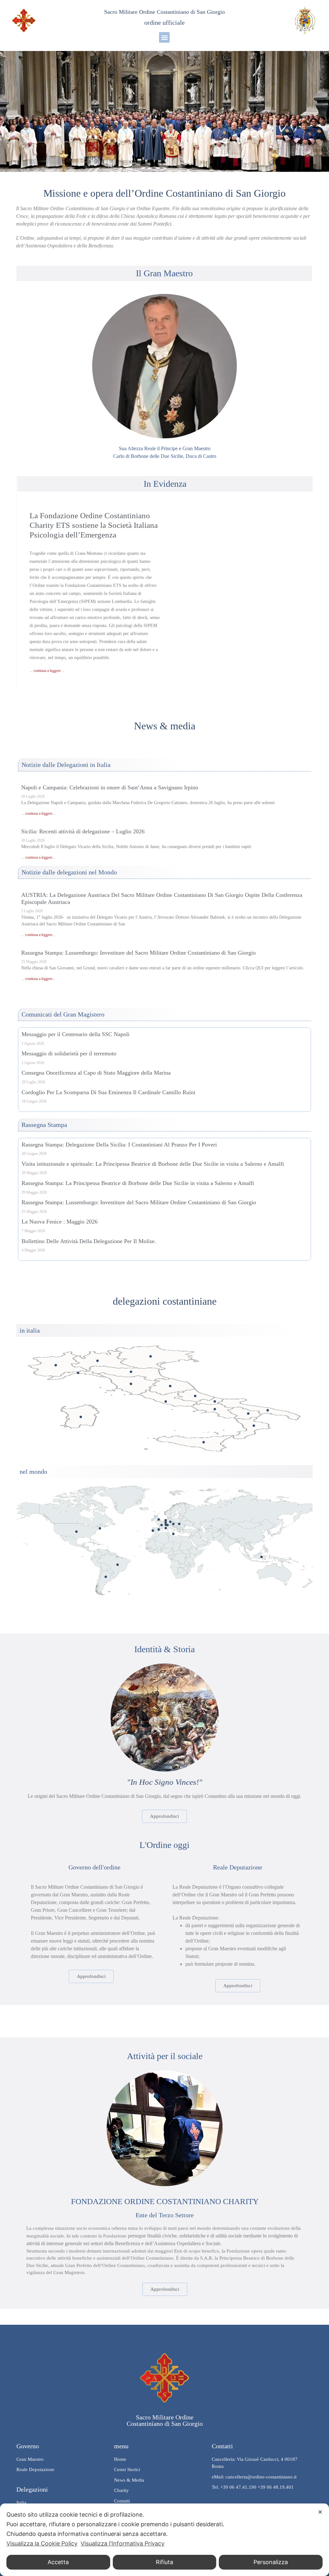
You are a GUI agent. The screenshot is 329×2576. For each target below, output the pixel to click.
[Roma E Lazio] (166, 1401)
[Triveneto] (151, 1357)
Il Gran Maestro (164, 273)
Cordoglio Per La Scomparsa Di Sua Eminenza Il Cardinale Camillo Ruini (108, 1092)
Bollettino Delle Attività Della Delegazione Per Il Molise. (89, 1241)
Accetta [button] (58, 2562)
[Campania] (215, 1409)
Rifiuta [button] (164, 2562)
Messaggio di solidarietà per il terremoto (69, 1053)
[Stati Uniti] (76, 1532)
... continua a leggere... (38, 813)
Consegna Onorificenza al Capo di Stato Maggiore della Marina (96, 1073)
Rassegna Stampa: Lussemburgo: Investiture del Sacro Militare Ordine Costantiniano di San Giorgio (138, 953)
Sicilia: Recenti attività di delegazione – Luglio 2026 (83, 831)
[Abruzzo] (195, 1396)
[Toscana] (131, 1384)
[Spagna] (159, 1529)
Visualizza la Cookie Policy (42, 2543)
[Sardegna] (81, 1417)
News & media (165, 726)
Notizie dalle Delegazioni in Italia (66, 765)
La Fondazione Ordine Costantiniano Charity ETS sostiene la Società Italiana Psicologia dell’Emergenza (94, 525)
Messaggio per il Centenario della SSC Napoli (76, 1034)
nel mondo (33, 1472)
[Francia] (161, 1525)
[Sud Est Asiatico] (261, 1557)
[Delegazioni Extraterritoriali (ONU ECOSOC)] (100, 1528)
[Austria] (173, 1524)
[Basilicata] (248, 1414)
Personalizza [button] (271, 2562)
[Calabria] (254, 1426)
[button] (164, 37)
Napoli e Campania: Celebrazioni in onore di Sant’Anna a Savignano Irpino (110, 787)
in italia (30, 1330)
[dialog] (164, 2540)
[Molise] (215, 1401)
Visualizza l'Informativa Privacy (123, 2543)
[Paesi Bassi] (166, 1520)
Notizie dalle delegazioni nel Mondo (69, 872)
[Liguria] (78, 1373)
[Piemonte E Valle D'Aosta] (56, 1365)
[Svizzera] (168, 1525)
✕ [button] (320, 2512)
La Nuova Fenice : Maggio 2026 (60, 1222)
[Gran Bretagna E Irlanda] (159, 1520)
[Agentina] (106, 1577)
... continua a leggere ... (47, 671)
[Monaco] (166, 1528)
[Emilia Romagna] (131, 1372)
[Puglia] (268, 1410)
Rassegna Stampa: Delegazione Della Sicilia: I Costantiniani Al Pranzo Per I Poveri (119, 1145)
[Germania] (170, 1522)
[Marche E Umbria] (170, 1386)
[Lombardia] (98, 1361)
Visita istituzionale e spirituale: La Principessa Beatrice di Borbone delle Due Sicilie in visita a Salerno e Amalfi (153, 1164)
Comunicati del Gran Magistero (63, 1014)
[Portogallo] (153, 1530)
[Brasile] (117, 1565)
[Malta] (173, 1534)
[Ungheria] (179, 1524)
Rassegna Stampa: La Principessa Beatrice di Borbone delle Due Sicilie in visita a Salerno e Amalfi (138, 1183)
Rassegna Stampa (44, 1125)
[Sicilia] (204, 1442)
